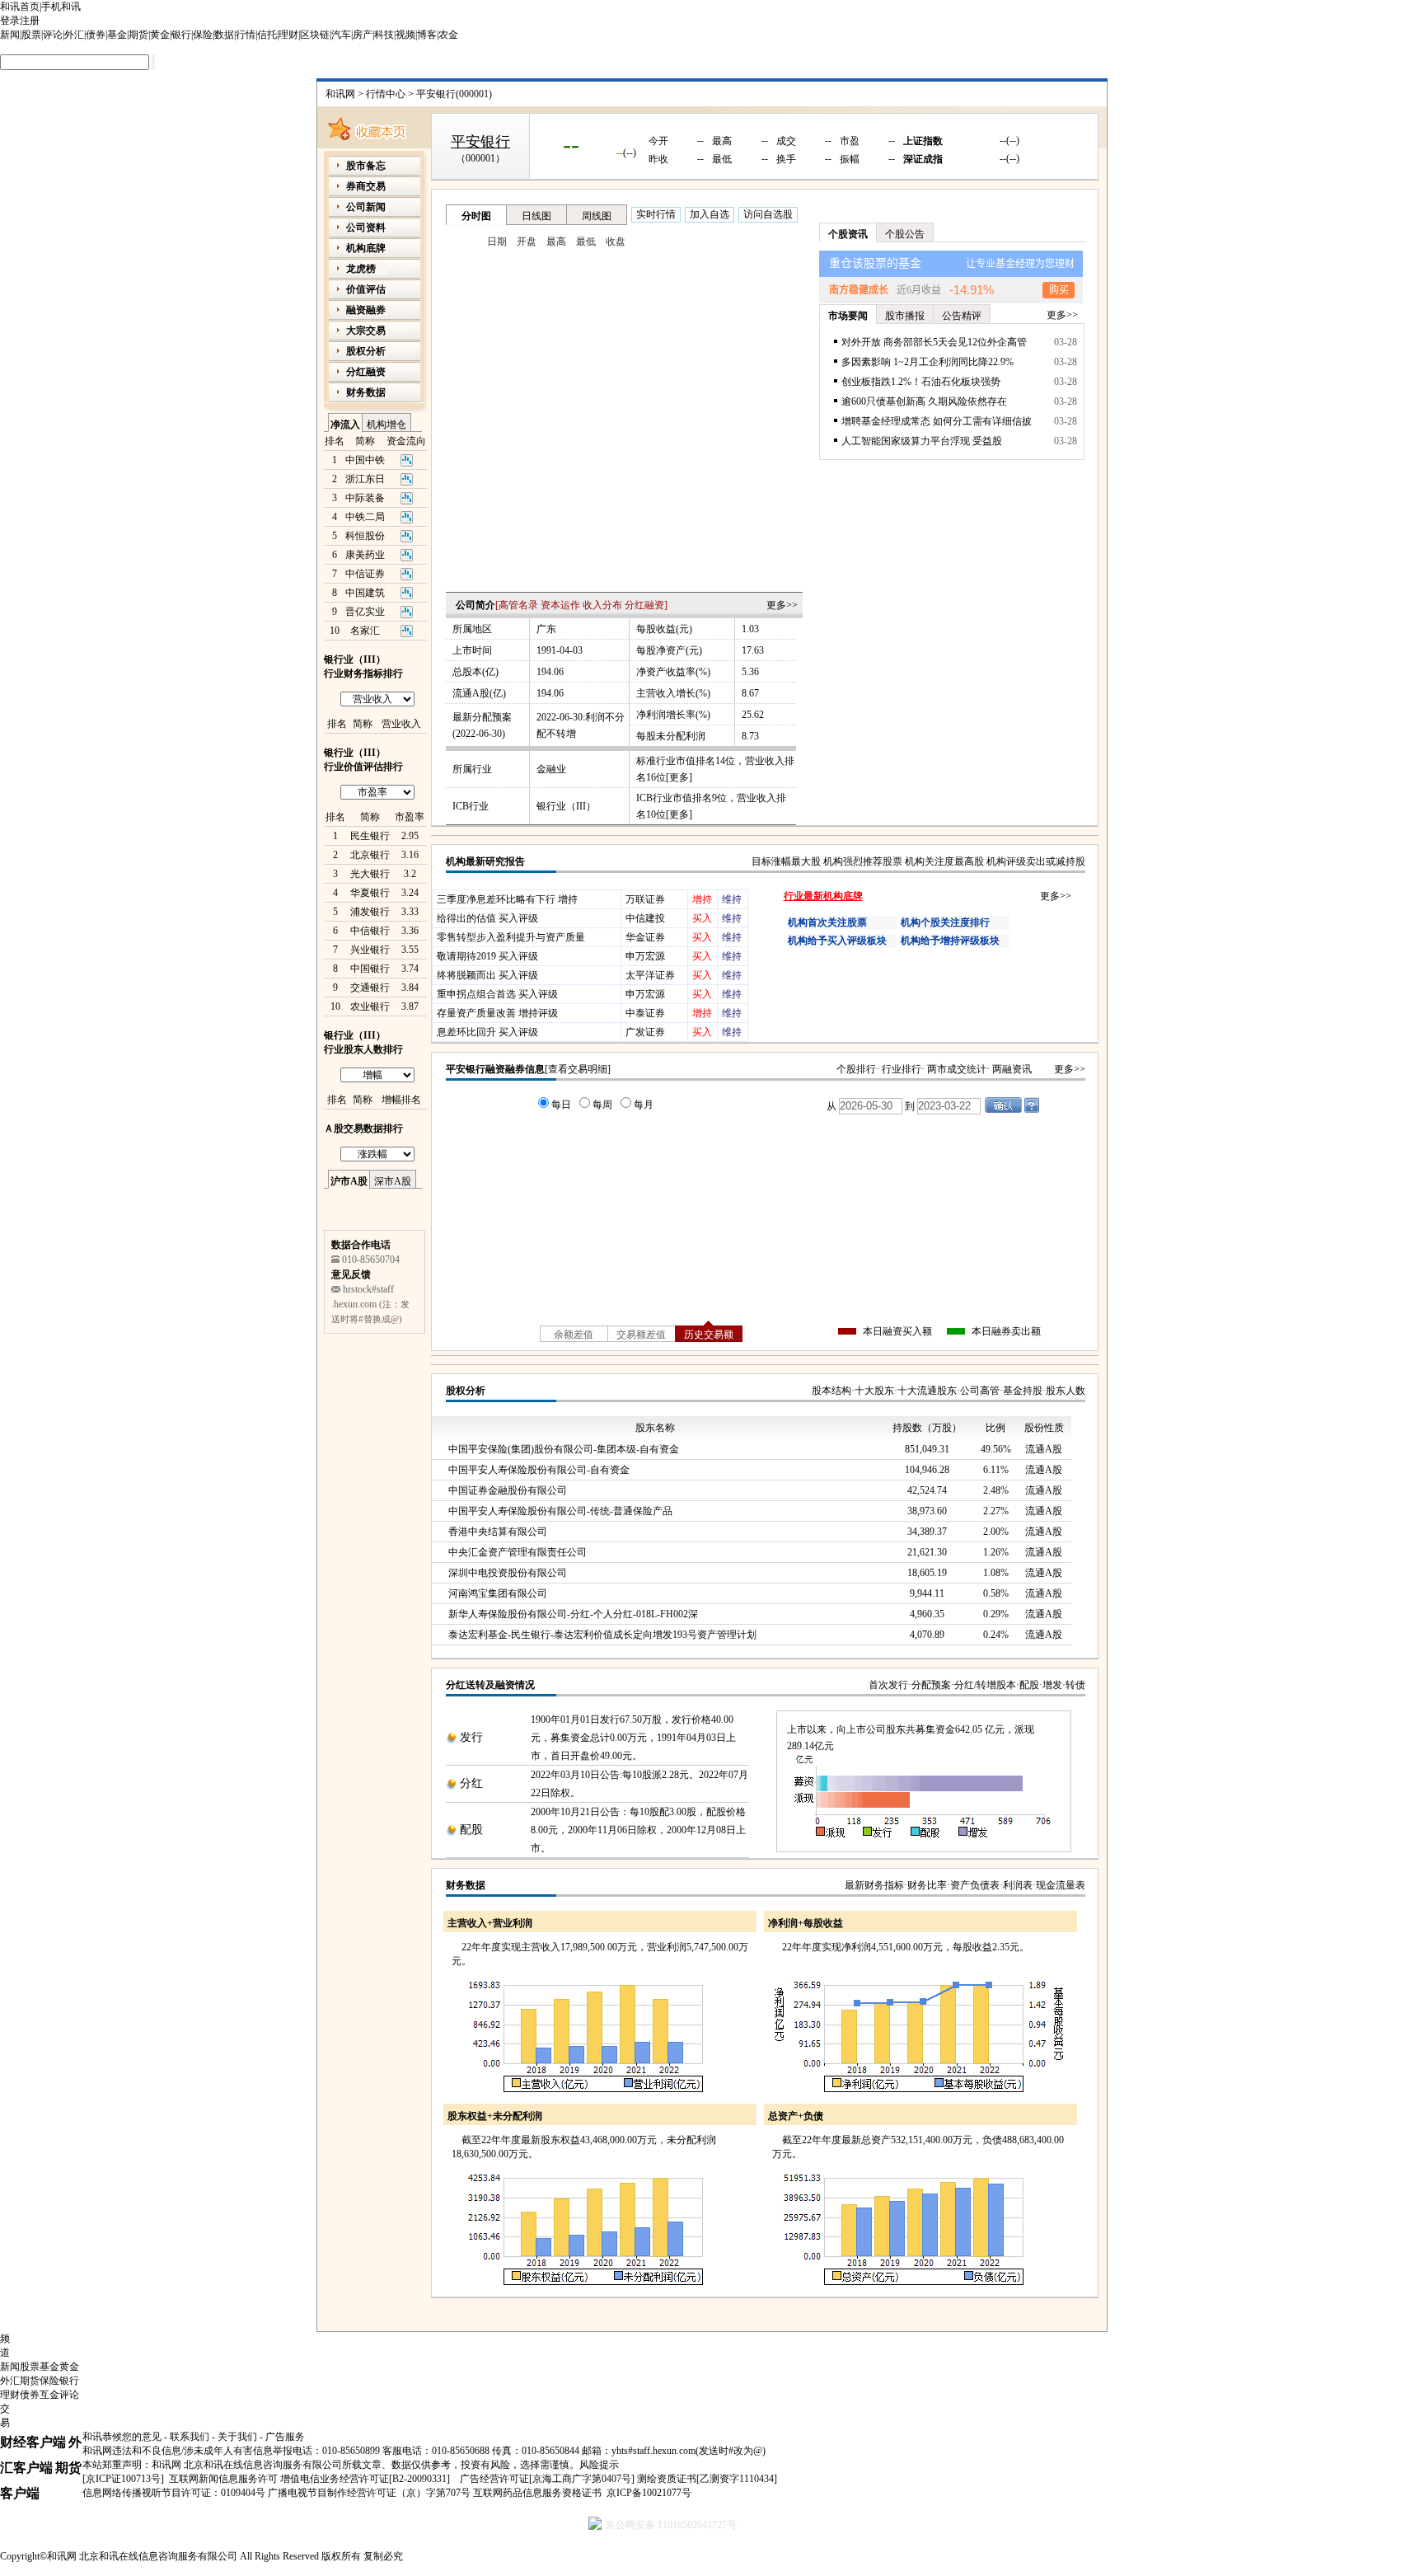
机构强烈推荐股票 (863, 861)
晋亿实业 (365, 612)
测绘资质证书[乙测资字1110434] (707, 2479)
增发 (1052, 1685)
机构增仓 (386, 425)
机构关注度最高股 (944, 861)
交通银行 (370, 988)
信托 (267, 35)
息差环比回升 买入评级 (487, 1032)
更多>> (782, 605)
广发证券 (645, 1032)
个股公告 (905, 234)
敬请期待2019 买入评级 (487, 956)
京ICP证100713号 (123, 2479)
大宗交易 (366, 331)
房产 (363, 35)
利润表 (1018, 1885)
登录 (10, 21)
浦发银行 (370, 912)
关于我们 (237, 2437)
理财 (288, 35)
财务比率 (927, 1885)
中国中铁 (365, 460)
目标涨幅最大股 (786, 861)
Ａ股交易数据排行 (363, 1128)
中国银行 (370, 969)
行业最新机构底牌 (823, 896)
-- (571, 144)
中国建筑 (365, 593)
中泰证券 (645, 1013)
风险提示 (599, 2465)
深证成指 (923, 159)
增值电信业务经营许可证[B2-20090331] (365, 2479)
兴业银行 (370, 950)
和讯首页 (20, 7)
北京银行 (370, 855)
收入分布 (602, 605)
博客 (427, 35)
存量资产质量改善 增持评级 (497, 1013)
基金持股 (1023, 1391)
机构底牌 (366, 248)
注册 (30, 21)
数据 (224, 35)
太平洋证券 (650, 975)
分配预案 (931, 1685)
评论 (53, 35)
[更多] (679, 777)
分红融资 (644, 605)
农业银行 (370, 1006)
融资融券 (366, 310)
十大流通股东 (927, 1391)
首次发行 (888, 1685)
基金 (117, 35)
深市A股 (393, 1181)
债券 (96, 35)
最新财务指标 (874, 1885)
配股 (1029, 1685)
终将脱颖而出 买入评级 (487, 975)
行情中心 (386, 94)
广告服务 (285, 2437)
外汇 (74, 35)
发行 (471, 1737)
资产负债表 (975, 1885)
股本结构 (831, 1391)
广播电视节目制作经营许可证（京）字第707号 (369, 2493)
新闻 (10, 35)
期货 (138, 35)
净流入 (345, 425)
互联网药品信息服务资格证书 (537, 2493)
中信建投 (645, 918)
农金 (448, 35)
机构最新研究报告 (485, 861)
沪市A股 (349, 1181)
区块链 (315, 35)
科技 (384, 35)
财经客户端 (33, 2442)
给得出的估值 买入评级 (487, 918)
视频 (405, 35)
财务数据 (466, 1885)
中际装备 (365, 498)
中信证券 (365, 574)
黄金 (160, 35)
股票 (31, 35)
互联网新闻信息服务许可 (223, 2479)
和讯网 (340, 94)
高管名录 (518, 605)
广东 (546, 629)
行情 (246, 35)
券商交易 (366, 186)
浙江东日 (365, 479)
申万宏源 (645, 956)
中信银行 (370, 931)
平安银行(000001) (454, 94)
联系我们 (190, 2437)
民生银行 (370, 836)
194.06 (550, 672)
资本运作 (560, 605)
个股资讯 (848, 234)
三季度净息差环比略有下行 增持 (507, 899)
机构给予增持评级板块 (950, 941)
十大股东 (874, 1391)
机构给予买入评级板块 (837, 941)
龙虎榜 (361, 269)
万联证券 (645, 899)
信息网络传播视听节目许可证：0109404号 (174, 2493)
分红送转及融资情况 (490, 1685)
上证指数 (923, 141)
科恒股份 (365, 536)
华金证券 (645, 937)
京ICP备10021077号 (649, 2493)
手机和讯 (61, 7)
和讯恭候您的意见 (122, 2437)
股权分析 (466, 1391)
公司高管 (980, 1391)
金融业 (551, 769)
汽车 (341, 35)
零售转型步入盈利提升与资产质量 (511, 937)
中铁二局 (365, 517)
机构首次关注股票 (827, 922)
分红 (471, 1783)
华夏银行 (370, 893)
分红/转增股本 (985, 1685)
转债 (1075, 1685)
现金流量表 (1061, 1885)
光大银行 (370, 874)
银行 (181, 35)
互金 (49, 2395)
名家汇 (365, 631)
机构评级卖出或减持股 (1036, 861)
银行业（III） (566, 806)
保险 (203, 35)
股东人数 (1066, 1391)
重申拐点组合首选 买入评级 (497, 994)
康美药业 (365, 555)
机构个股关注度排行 (945, 922)
